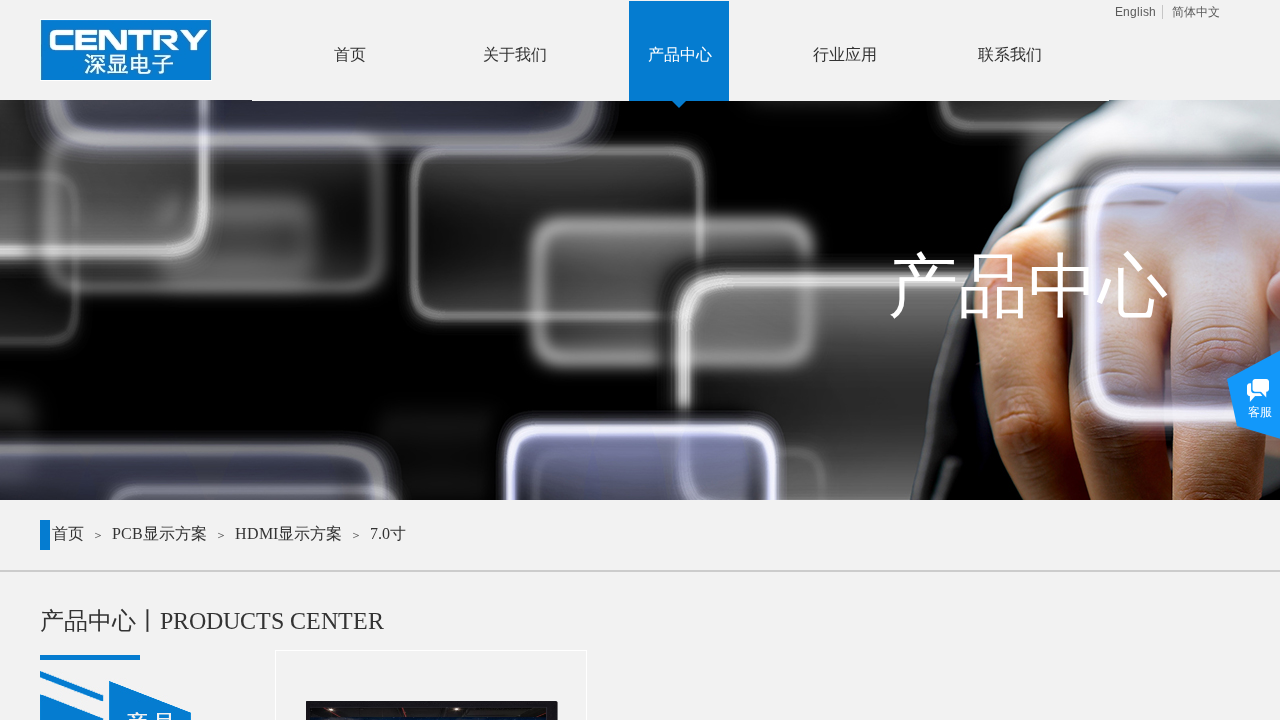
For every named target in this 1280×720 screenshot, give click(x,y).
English (1135, 12)
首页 (68, 533)
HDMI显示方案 (288, 533)
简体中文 (1196, 12)
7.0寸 (388, 533)
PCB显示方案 (159, 533)
